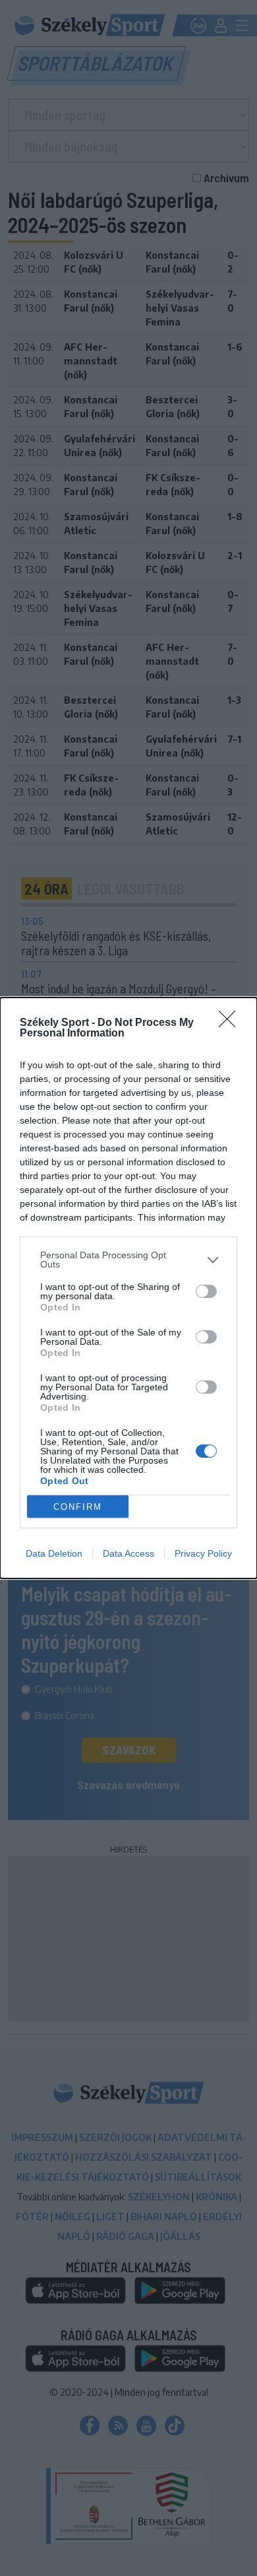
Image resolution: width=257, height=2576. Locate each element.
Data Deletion (54, 1553)
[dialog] (128, 1288)
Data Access (128, 1553)
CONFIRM (78, 1507)
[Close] (231, 1023)
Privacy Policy (203, 1553)
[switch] (206, 1291)
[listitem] (128, 1260)
